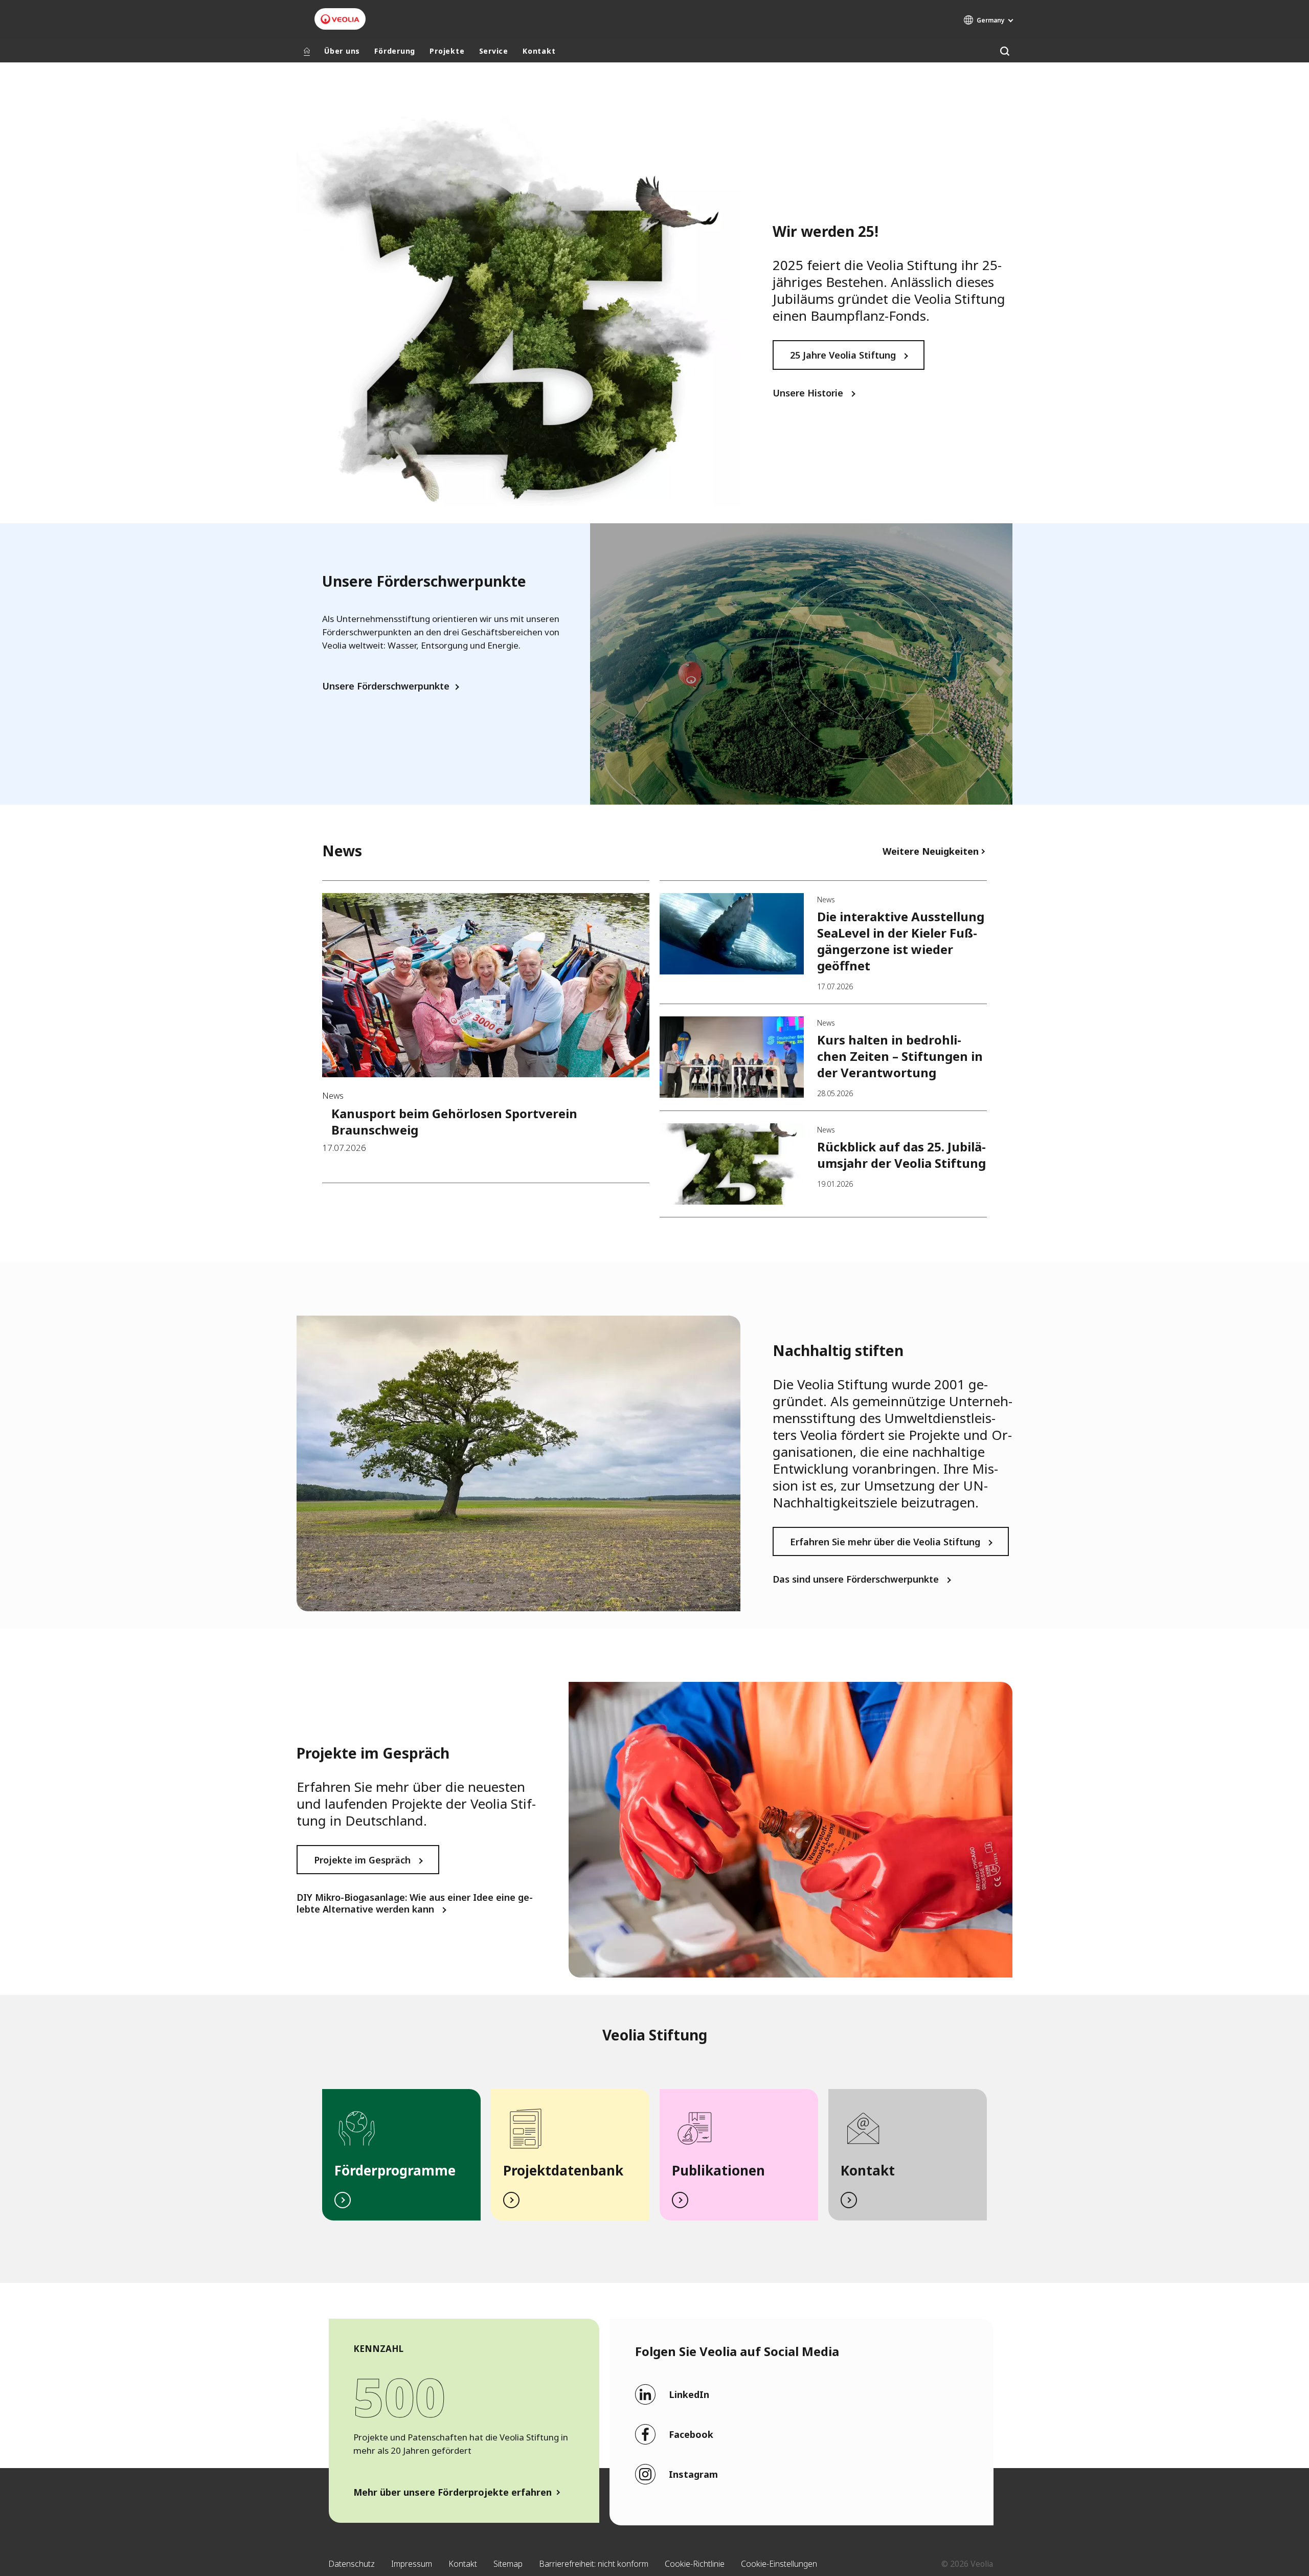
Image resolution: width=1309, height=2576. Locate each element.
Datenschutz (352, 2564)
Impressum (412, 2564)
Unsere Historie (808, 393)
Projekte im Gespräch (362, 1860)
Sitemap (508, 2564)
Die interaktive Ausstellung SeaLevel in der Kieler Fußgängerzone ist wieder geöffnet (901, 941)
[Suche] (1005, 51)
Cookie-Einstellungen (779, 2564)
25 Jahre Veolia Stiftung (843, 355)
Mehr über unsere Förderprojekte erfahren (453, 2492)
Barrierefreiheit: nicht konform (594, 2564)
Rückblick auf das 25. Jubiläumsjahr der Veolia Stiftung (901, 1155)
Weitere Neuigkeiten (931, 851)
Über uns (342, 51)
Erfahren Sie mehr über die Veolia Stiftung (885, 1542)
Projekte (447, 51)
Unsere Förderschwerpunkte (386, 686)
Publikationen (718, 2170)
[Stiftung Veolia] (340, 19)
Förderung (395, 51)
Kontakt (539, 51)
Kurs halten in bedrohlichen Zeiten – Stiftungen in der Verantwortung (900, 1056)
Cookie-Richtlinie (695, 2564)
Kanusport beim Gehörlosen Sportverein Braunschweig (454, 1122)
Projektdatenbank (563, 2170)
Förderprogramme (395, 2170)
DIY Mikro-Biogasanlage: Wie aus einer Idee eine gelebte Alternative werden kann (415, 1903)
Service (494, 51)
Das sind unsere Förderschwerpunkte (856, 1579)
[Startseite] (307, 51)
